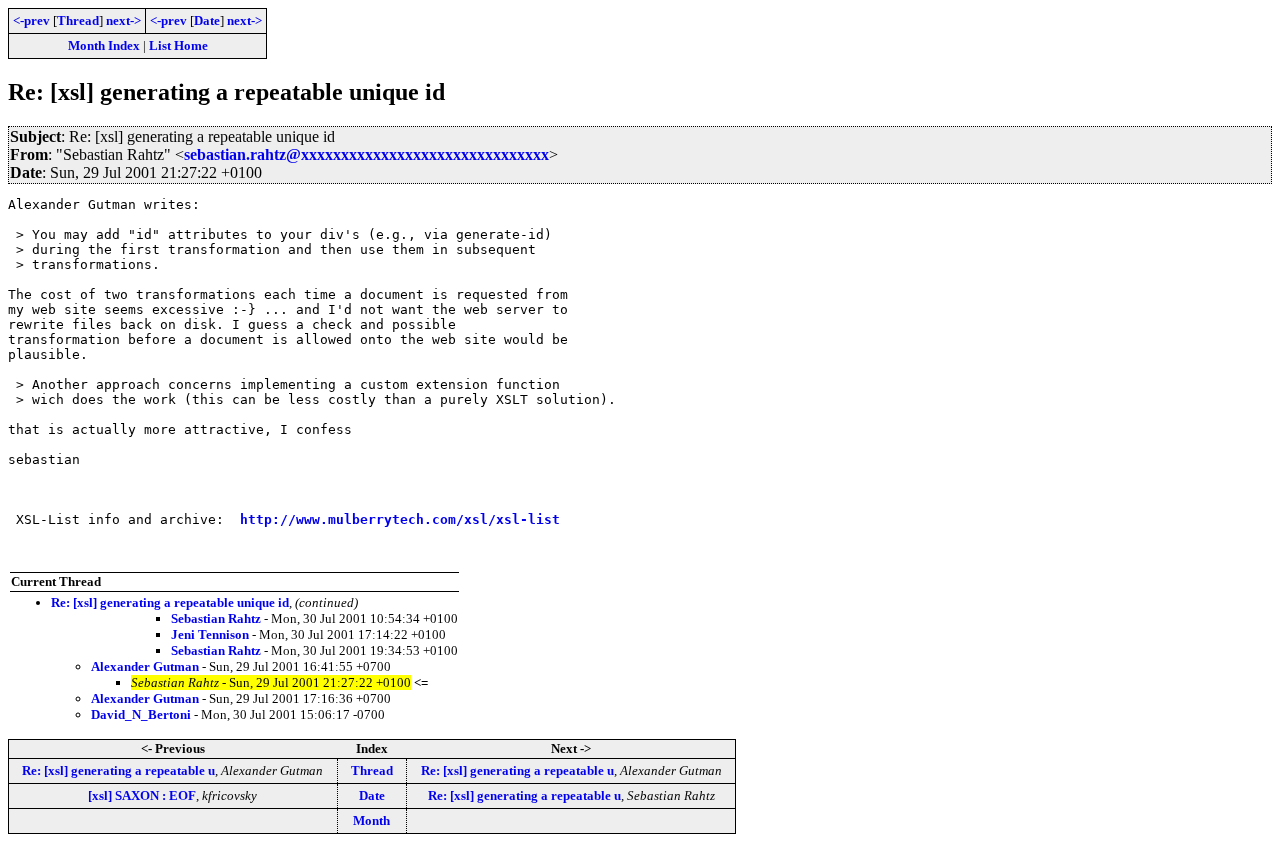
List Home (178, 45)
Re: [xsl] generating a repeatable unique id (170, 602)
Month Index (104, 45)
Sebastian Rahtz (216, 618)
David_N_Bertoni (141, 714)
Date (207, 20)
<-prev (31, 20)
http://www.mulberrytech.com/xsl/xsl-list (400, 519)
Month (371, 820)
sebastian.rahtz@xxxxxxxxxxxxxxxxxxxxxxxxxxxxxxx (366, 154)
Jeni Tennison (210, 634)
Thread (78, 20)
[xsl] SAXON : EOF (142, 795)
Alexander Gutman (145, 666)
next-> (123, 20)
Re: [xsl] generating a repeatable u (118, 770)
